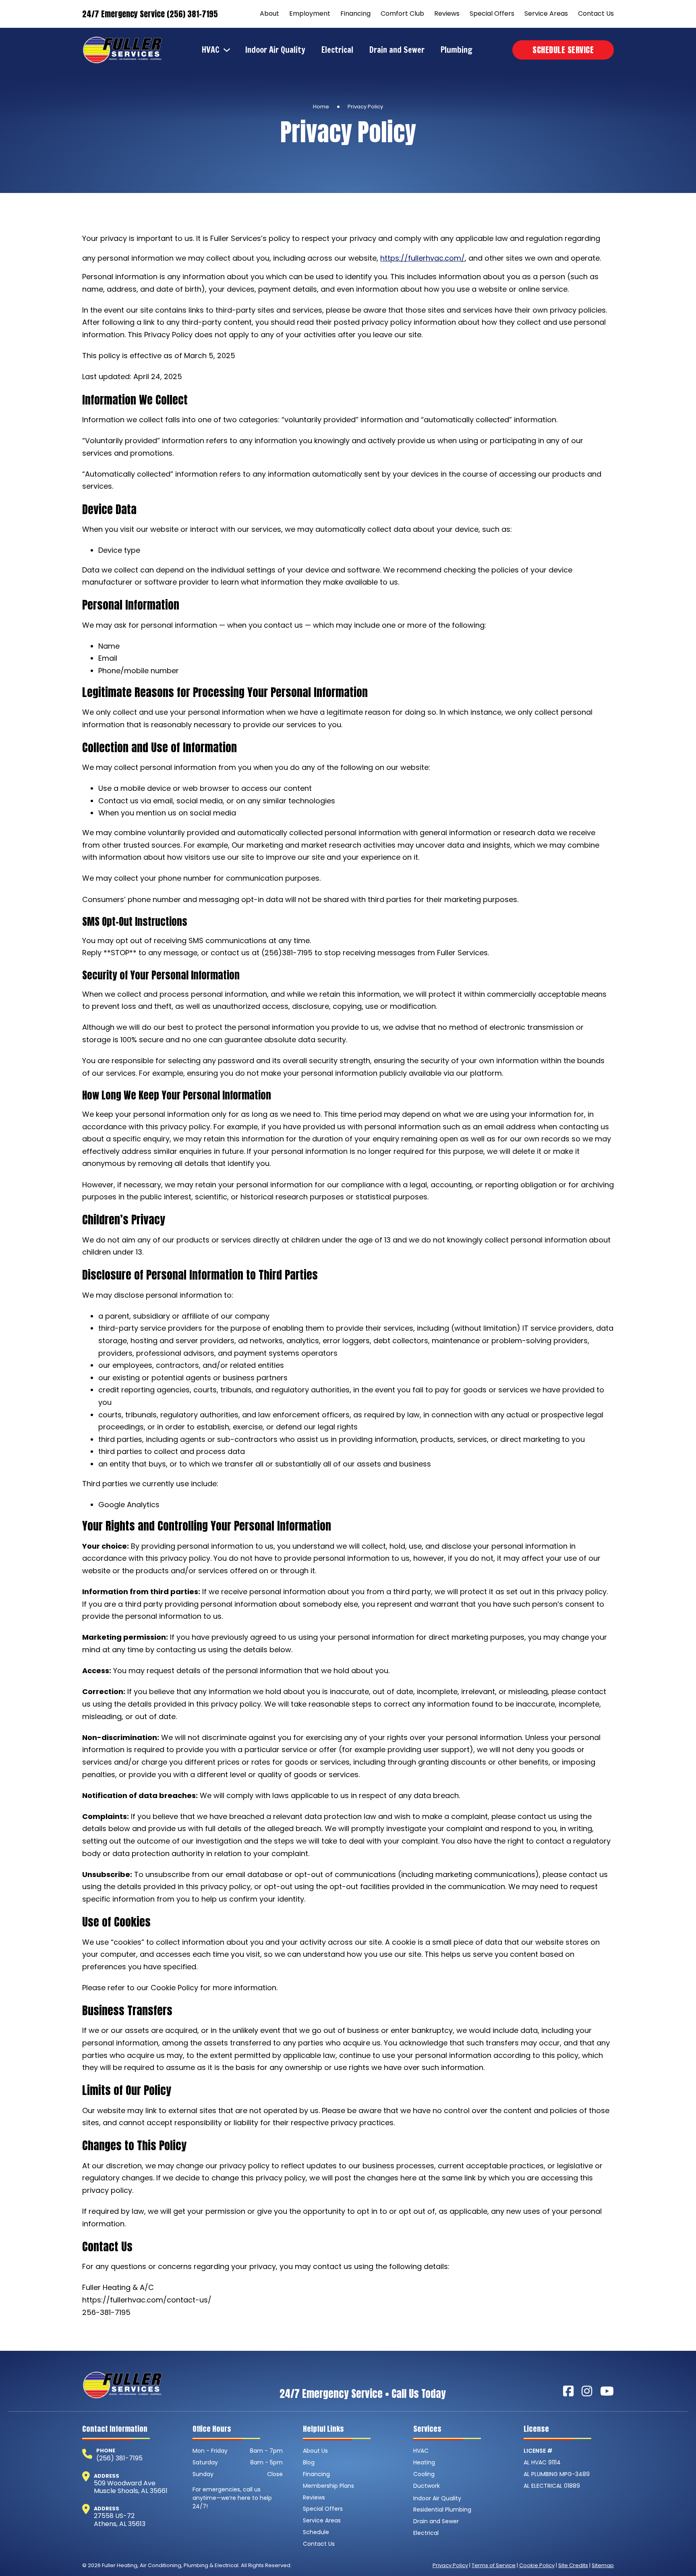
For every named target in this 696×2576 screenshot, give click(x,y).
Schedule (316, 2532)
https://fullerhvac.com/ (423, 258)
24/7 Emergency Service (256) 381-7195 (150, 14)
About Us (315, 2451)
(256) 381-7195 (119, 2458)
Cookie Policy (537, 2565)
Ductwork (427, 2486)
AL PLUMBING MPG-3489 (557, 2474)
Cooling (424, 2474)
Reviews (447, 13)
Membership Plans (328, 2486)
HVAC (211, 50)
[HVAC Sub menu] (229, 50)
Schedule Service (563, 50)
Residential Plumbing (442, 2510)
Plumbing (457, 50)
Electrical (337, 50)
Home (321, 107)
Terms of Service (494, 2565)
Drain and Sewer (397, 50)
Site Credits (573, 2565)
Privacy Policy (450, 2565)
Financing (355, 13)
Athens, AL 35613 (120, 2524)
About (269, 13)
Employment (310, 13)
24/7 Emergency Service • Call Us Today (363, 2394)
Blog (309, 2462)
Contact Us (596, 13)
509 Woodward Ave (125, 2483)
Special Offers (492, 13)
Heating (424, 2462)
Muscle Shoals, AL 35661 (131, 2491)
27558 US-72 (114, 2516)
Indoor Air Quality (275, 50)
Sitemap (603, 2565)
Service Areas (546, 13)
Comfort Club (402, 13)
